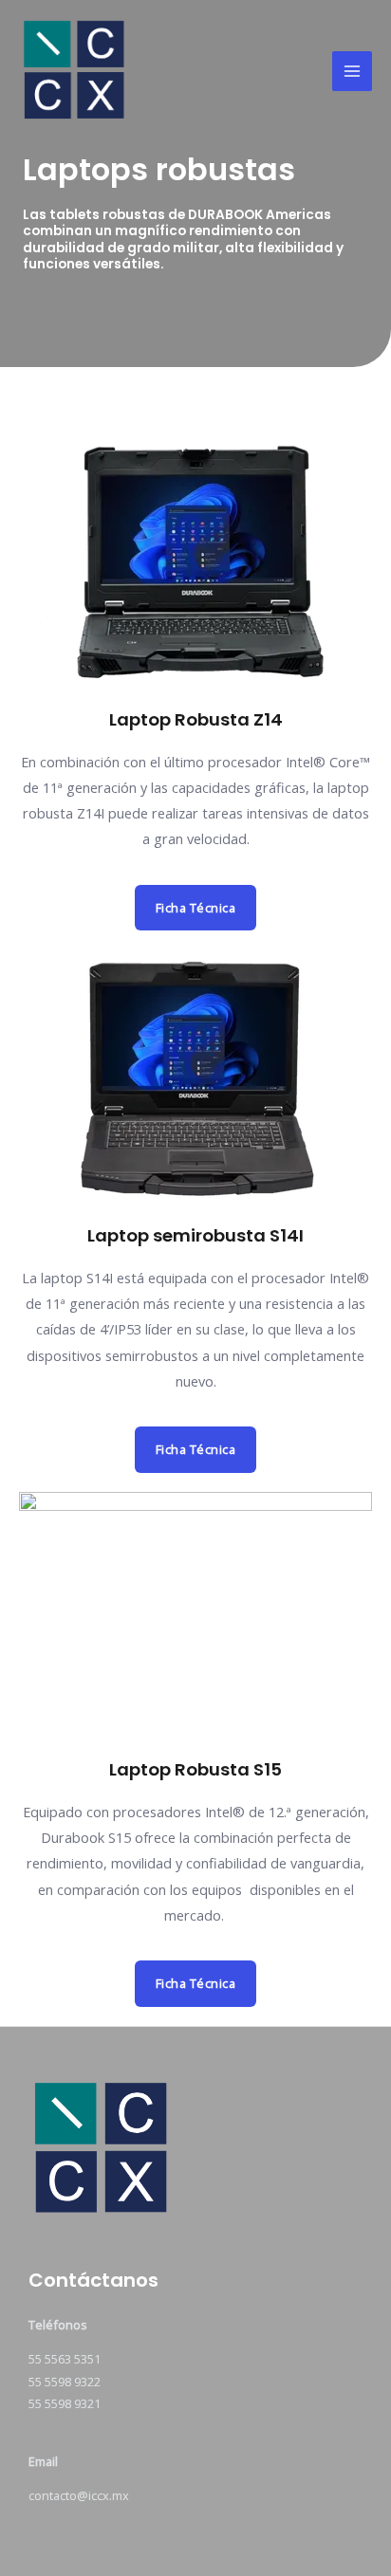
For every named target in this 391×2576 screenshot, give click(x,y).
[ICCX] (127, 72)
